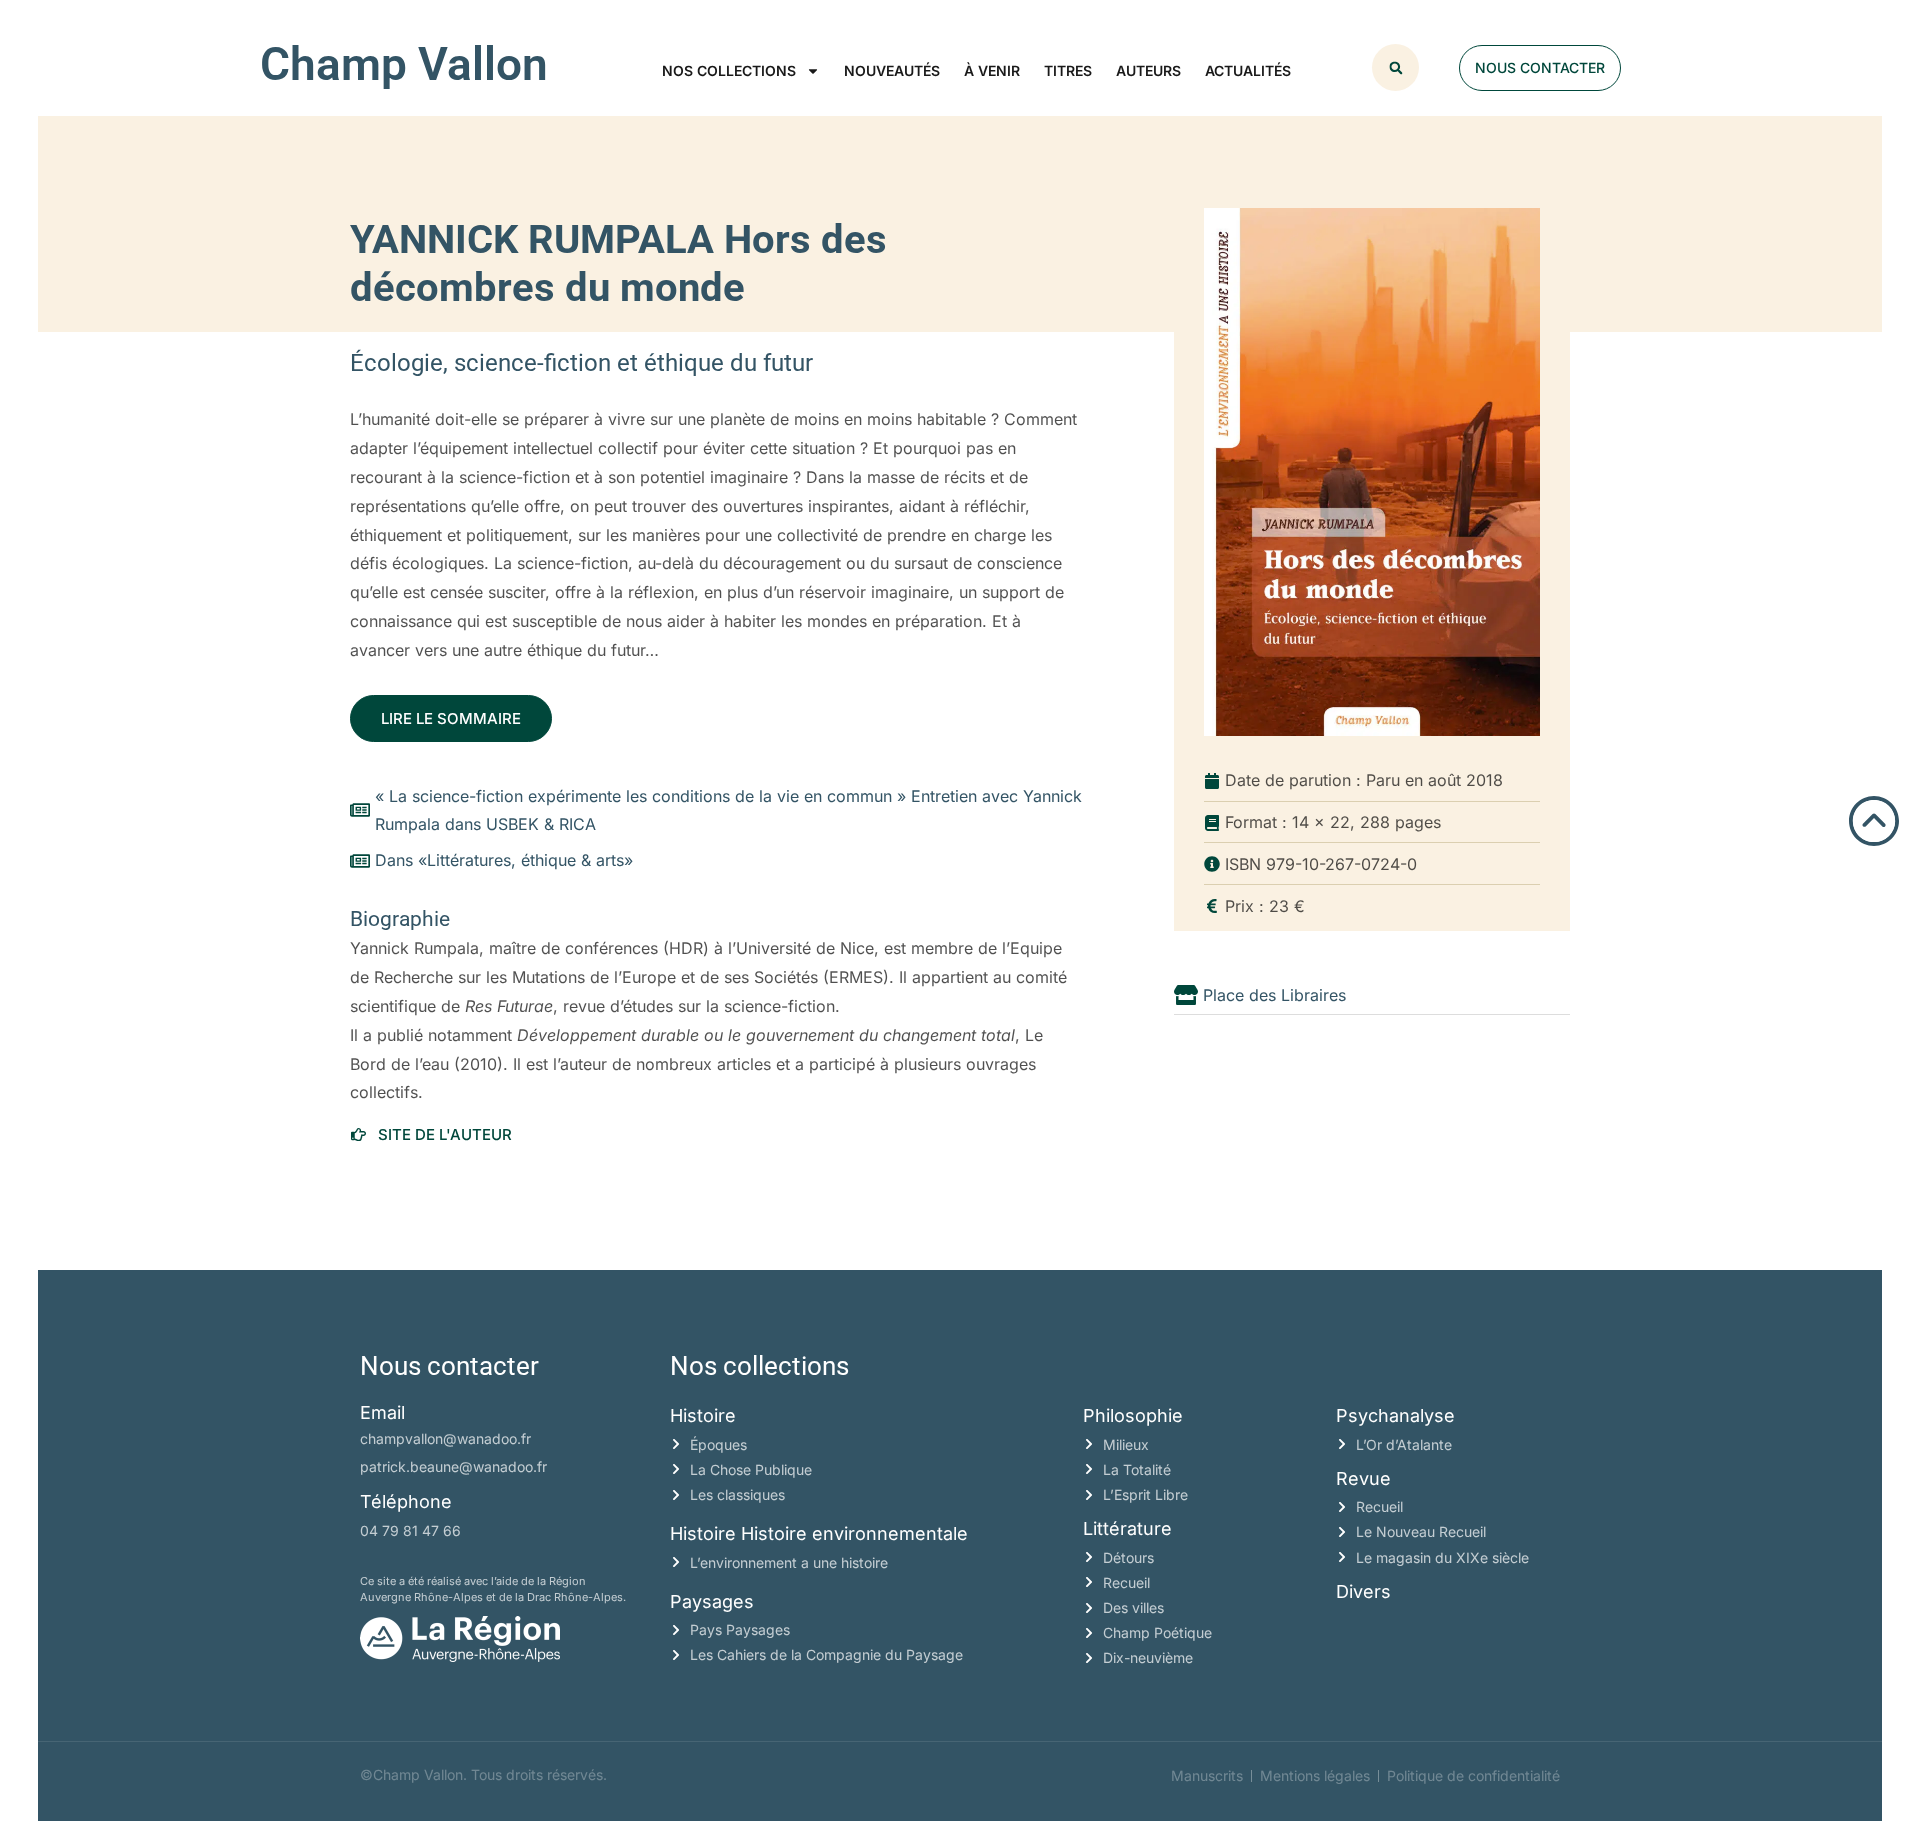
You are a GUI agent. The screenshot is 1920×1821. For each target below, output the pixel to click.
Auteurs (1148, 70)
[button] (1395, 67)
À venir (992, 70)
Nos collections (729, 70)
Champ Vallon (404, 64)
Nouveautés (892, 70)
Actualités (1248, 70)
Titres (1068, 70)
